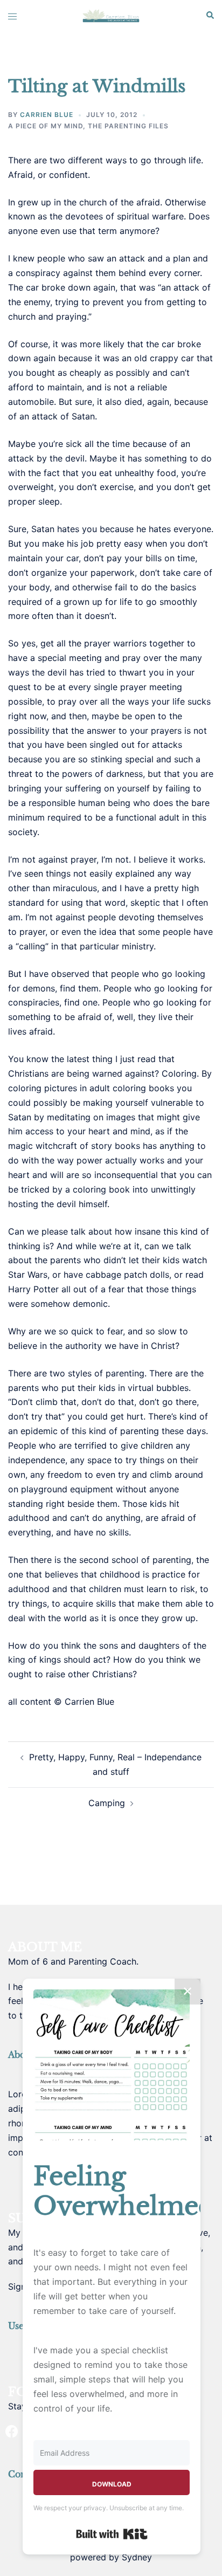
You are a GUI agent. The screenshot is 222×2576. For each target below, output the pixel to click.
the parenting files (128, 126)
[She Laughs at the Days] (111, 15)
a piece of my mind (46, 126)
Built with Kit (112, 2534)
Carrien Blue (47, 115)
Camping (107, 1803)
